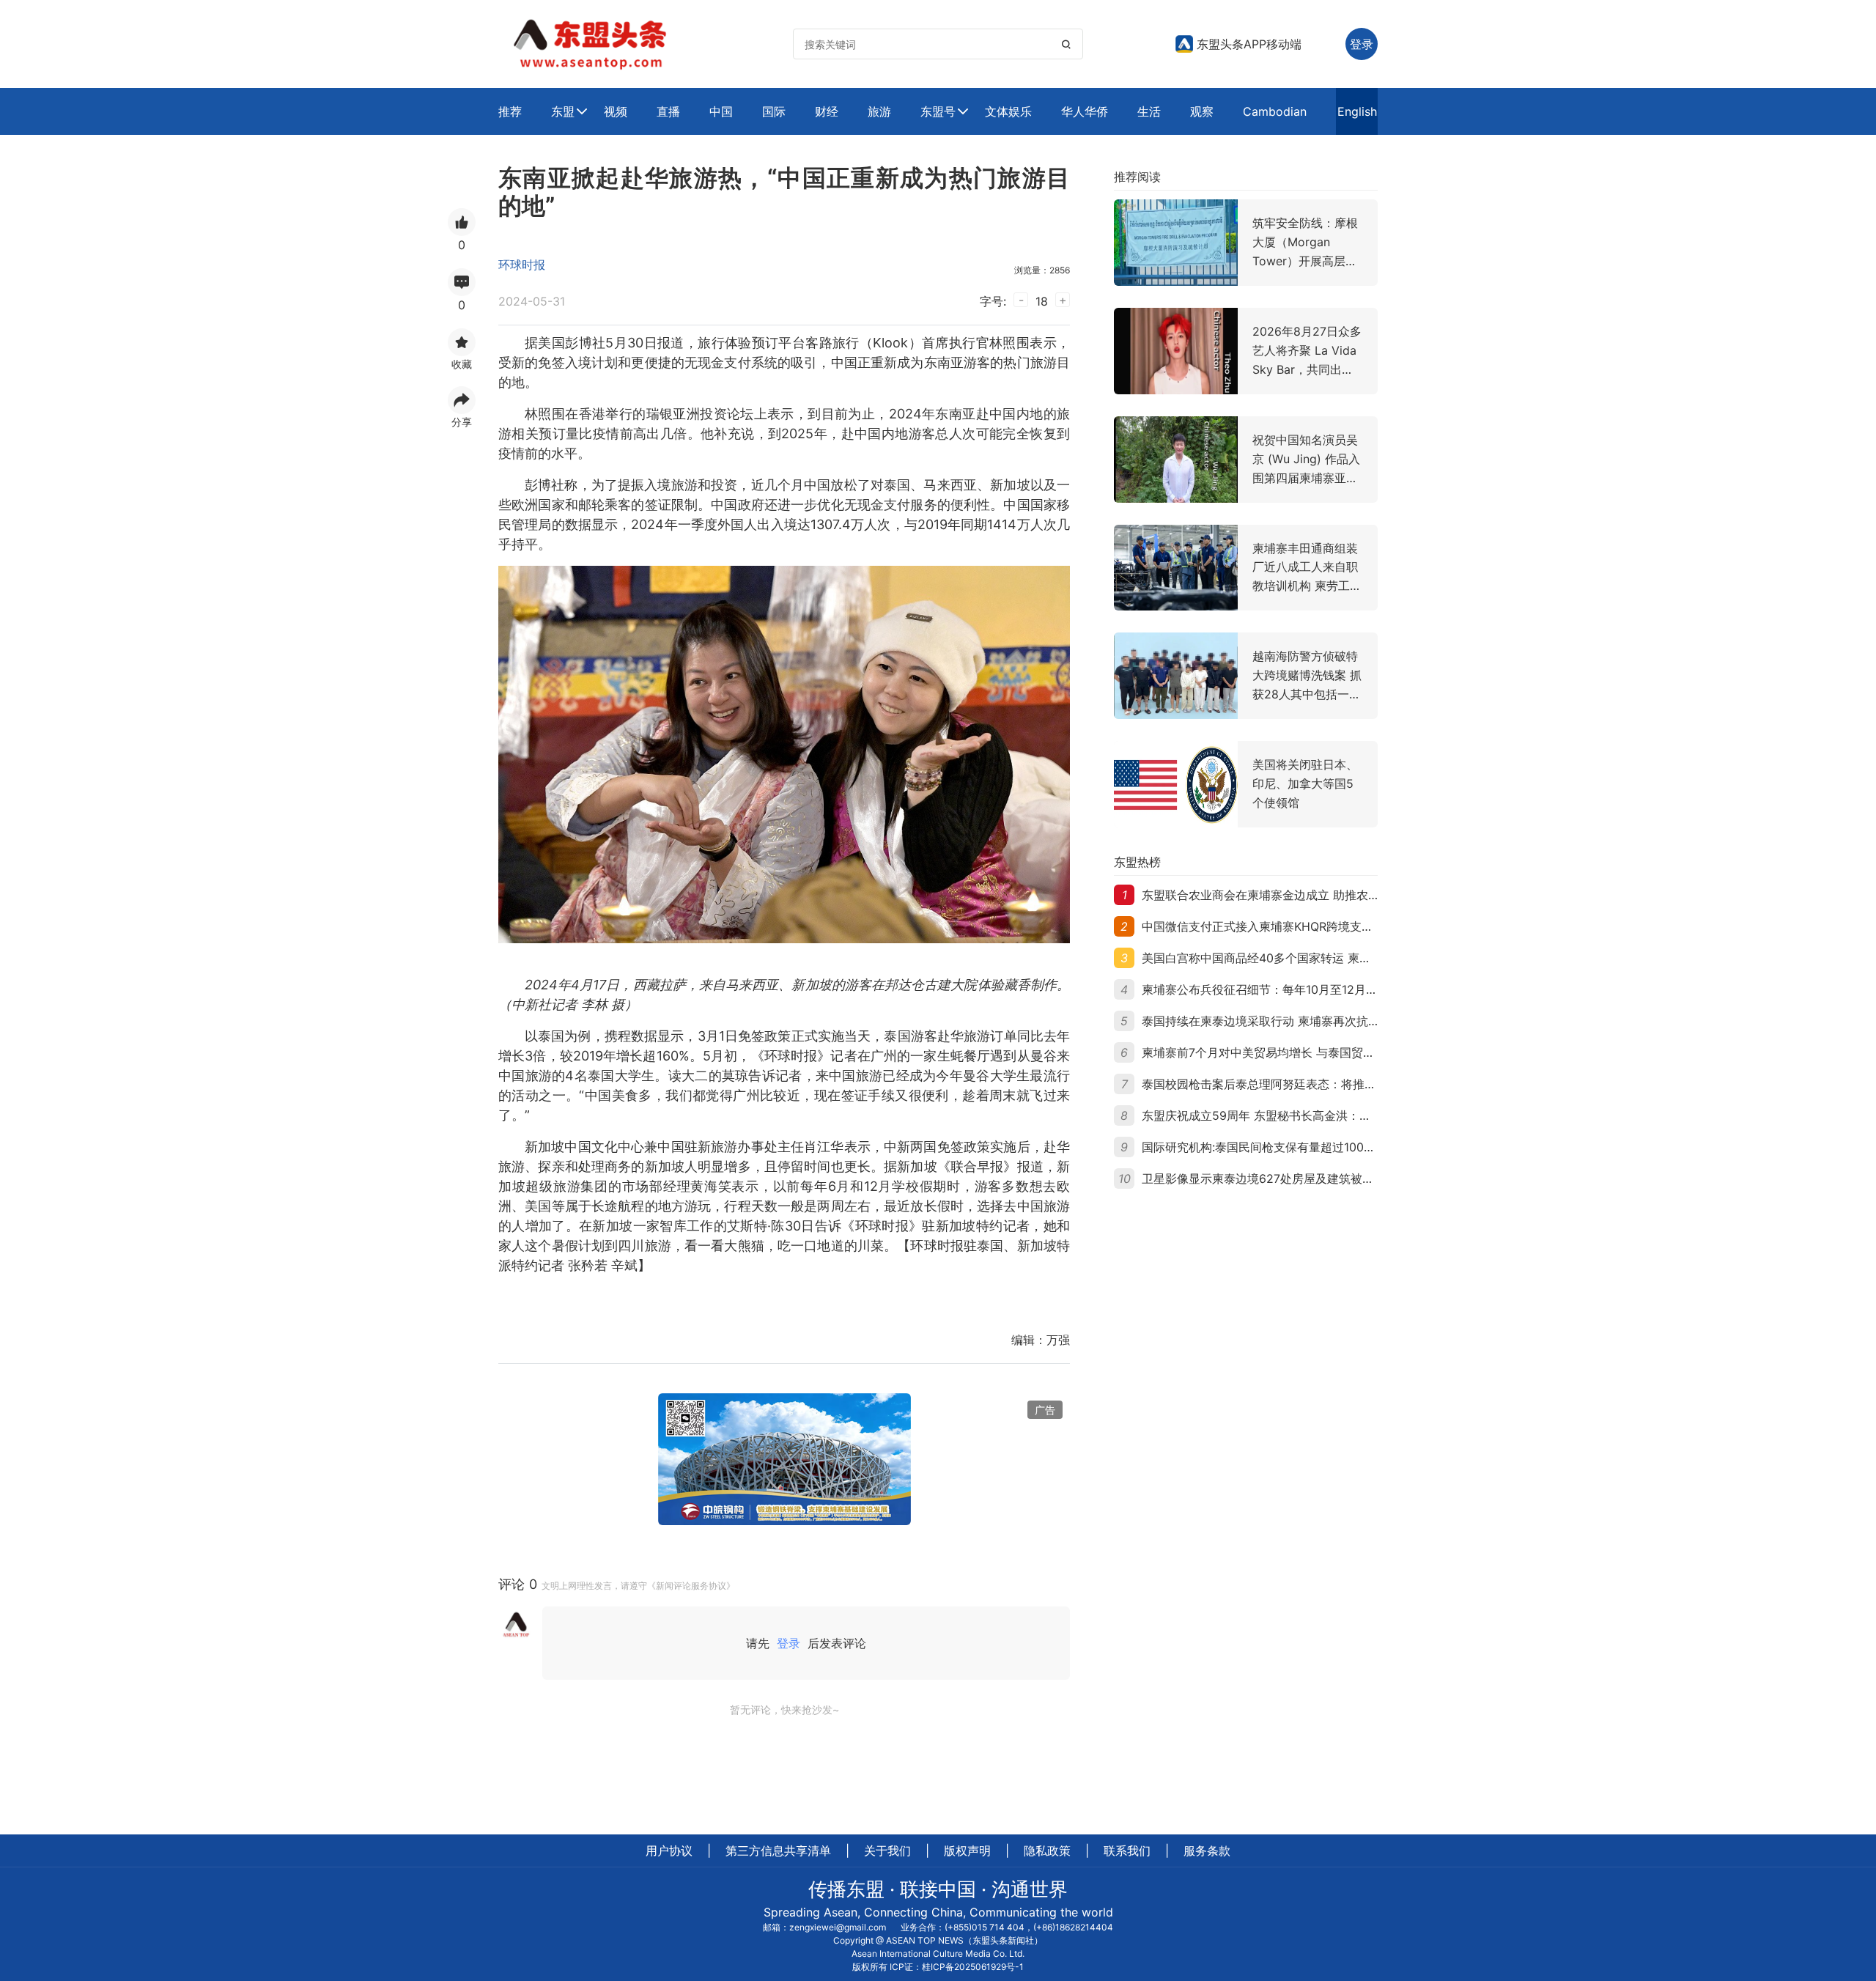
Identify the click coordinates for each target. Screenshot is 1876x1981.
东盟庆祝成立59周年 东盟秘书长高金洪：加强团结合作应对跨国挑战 (1321, 1115)
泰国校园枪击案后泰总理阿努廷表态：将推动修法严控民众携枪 (1306, 1084)
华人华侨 (1085, 111)
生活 (1149, 111)
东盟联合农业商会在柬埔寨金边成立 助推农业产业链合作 (1290, 895)
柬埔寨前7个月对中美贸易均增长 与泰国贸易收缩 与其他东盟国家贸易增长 (1336, 1052)
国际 (774, 111)
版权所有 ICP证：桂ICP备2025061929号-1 (938, 1967)
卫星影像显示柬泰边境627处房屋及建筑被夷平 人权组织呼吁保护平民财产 (1336, 1178)
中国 (721, 111)
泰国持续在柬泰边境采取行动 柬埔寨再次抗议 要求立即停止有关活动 (1321, 1021)
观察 (1202, 111)
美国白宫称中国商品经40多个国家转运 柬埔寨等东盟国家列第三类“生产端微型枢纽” (1360, 958)
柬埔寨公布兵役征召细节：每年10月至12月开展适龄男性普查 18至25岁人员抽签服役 (1363, 989)
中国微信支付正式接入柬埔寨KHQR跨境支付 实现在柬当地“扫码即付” (1322, 926)
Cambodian (1275, 111)
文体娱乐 (1008, 111)
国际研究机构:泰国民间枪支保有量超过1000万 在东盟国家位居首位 (1317, 1147)
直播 (668, 111)
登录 (789, 1643)
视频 (616, 111)
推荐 (510, 111)
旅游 (879, 111)
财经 (827, 111)
